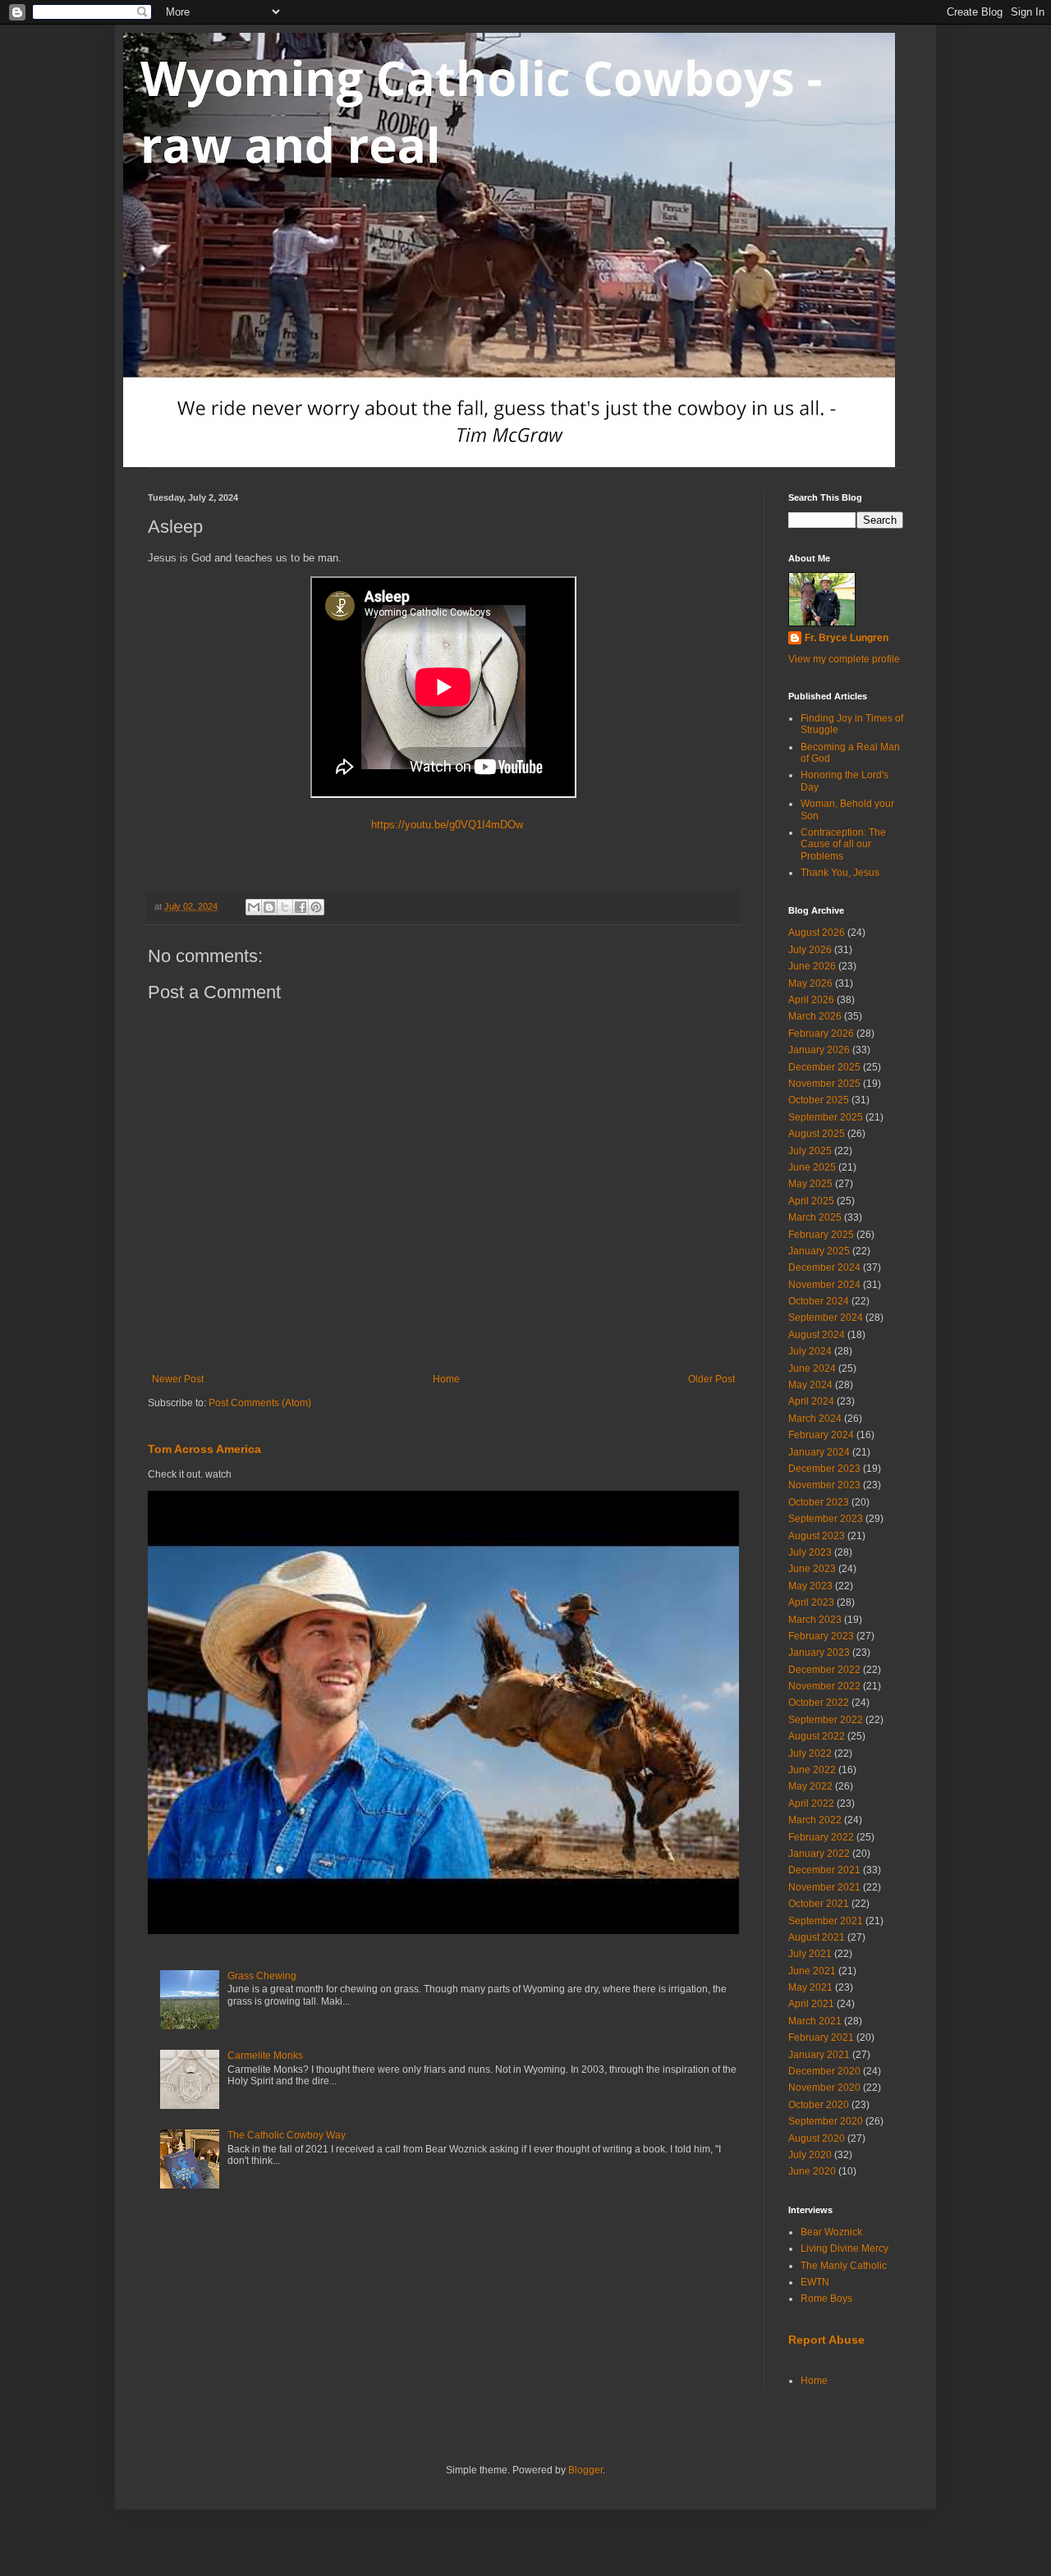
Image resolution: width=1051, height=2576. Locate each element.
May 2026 (810, 983)
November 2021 (824, 1887)
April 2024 (811, 1401)
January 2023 (819, 1652)
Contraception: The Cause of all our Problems (843, 844)
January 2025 (819, 1251)
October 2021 (819, 1904)
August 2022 (817, 1736)
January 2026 (819, 1050)
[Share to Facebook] (301, 907)
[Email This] (254, 907)
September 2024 (826, 1318)
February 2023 (821, 1636)
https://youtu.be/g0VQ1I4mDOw (444, 825)
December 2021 (824, 1870)
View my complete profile (844, 659)
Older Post (711, 1379)
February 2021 (821, 2037)
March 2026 (815, 1016)
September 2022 (826, 1720)
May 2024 (810, 1385)
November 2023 (824, 1485)
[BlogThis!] (269, 907)
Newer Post (178, 1379)
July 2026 (810, 950)
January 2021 (819, 2055)
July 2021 (810, 1954)
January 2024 (819, 1452)
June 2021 (812, 1971)
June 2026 (812, 966)
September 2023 (826, 1519)
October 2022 (819, 1703)
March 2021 (815, 2021)
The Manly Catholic (844, 2266)
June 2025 (812, 1167)
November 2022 (824, 1686)
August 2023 (817, 1536)
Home (446, 1379)
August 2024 (817, 1335)
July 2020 (810, 2155)
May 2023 (810, 1586)
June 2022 (812, 1770)
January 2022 (819, 1854)
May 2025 (810, 1184)
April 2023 (811, 1602)
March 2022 (815, 1820)
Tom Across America (204, 1449)
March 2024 (815, 1419)
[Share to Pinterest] (316, 907)
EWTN (815, 2282)
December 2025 (824, 1067)
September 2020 (826, 2121)
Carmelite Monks (265, 2056)
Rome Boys (826, 2299)
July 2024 (810, 1351)
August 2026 (817, 933)
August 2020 (817, 2138)
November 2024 (824, 1285)
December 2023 (824, 1469)
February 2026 (821, 1034)
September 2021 (826, 1921)
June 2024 (812, 1368)
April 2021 (811, 2004)
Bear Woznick (831, 2232)
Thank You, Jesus (840, 873)
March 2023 (815, 1620)
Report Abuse (826, 2340)
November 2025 (824, 1084)
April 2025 (811, 1201)
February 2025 (821, 1235)
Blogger (585, 2470)
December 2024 (824, 1267)
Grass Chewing (262, 1976)
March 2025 (815, 1217)
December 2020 (824, 2071)
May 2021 (810, 1987)
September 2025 (826, 1117)
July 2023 (810, 1552)
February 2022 (821, 1837)
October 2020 (819, 2105)
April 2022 (811, 1804)
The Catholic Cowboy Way (287, 2135)
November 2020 (824, 2088)
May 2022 (810, 1786)
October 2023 (819, 1502)
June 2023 (812, 1569)
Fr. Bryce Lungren (847, 638)
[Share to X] (285, 907)
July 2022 (810, 1753)
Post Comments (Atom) (260, 1403)
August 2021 (817, 1937)
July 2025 (810, 1151)
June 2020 (812, 2171)
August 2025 (817, 1134)
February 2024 (821, 1435)
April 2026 (811, 1000)
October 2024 (819, 1301)
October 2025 (819, 1100)
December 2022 (824, 1670)
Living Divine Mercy (844, 2248)
